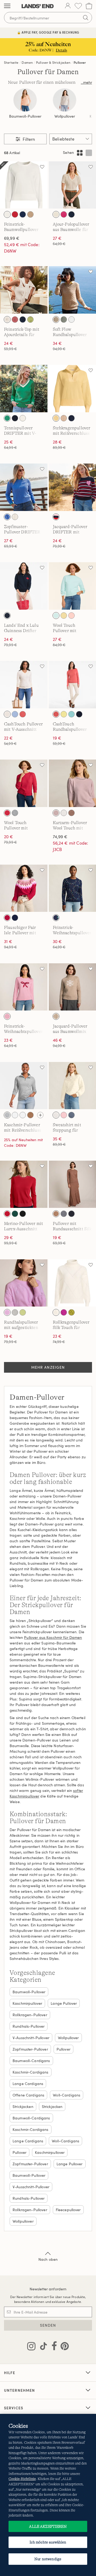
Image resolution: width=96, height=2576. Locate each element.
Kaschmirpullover (27, 2003)
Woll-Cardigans (67, 2095)
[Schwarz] (23, 1214)
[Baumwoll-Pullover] (25, 100)
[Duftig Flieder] (7, 1312)
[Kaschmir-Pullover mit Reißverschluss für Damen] (24, 1086)
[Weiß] (71, 319)
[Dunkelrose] (56, 813)
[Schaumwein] (56, 319)
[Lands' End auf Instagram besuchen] (31, 2347)
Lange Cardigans (28, 2084)
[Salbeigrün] (64, 319)
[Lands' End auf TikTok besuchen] (42, 2347)
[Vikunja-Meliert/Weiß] (30, 214)
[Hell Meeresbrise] (71, 714)
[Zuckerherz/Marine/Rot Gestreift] (56, 517)
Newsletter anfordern (48, 2289)
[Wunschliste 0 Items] (78, 6)
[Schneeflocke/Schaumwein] (56, 1016)
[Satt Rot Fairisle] (7, 918)
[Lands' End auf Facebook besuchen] (53, 2347)
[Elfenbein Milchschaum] (7, 319)
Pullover (80, 62)
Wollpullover (65, 116)
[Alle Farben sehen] (40, 1115)
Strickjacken (23, 2106)
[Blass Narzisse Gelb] (56, 418)
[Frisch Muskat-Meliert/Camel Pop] (30, 1115)
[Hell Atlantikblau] (15, 714)
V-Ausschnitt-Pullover (31, 2038)
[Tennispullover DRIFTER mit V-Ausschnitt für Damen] (24, 389)
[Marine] (71, 1214)
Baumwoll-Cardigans (31, 2061)
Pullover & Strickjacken (53, 62)
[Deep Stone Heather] (23, 1115)
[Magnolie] (71, 616)
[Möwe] (15, 813)
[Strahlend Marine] (71, 214)
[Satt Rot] (7, 813)
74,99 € (60, 837)
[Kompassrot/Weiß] (15, 214)
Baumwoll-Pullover (25, 116)
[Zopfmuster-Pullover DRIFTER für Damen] (24, 487)
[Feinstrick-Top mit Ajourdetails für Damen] (24, 290)
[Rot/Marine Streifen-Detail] (23, 418)
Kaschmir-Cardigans (31, 2072)
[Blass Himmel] (56, 616)
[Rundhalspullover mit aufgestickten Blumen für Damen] (24, 1283)
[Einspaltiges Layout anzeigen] (89, 153)
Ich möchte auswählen (48, 2542)
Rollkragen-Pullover (30, 2015)
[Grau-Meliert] (7, 1115)
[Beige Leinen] (15, 1115)
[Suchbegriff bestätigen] (86, 18)
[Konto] (68, 6)
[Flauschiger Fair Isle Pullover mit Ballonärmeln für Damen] (24, 888)
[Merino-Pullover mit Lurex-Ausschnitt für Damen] (24, 1184)
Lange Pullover (64, 2003)
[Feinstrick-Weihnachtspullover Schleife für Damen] (24, 987)
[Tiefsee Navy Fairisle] (15, 918)
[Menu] (7, 6)
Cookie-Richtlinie (22, 2479)
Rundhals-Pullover (29, 2026)
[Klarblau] (7, 517)
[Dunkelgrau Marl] (64, 1214)
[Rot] (7, 1214)
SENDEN (48, 2325)
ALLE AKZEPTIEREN (48, 2526)
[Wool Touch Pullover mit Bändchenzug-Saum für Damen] (24, 783)
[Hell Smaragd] (15, 1214)
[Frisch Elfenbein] (7, 214)
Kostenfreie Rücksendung (48, 32)
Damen (27, 62)
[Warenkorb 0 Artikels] (89, 6)
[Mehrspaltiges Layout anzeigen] (80, 153)
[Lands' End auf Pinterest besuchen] (63, 2347)
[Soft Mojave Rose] (15, 319)
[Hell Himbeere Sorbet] (64, 1312)
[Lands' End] (38, 6)
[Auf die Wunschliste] (42, 167)
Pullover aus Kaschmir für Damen (53, 1637)
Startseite (11, 62)
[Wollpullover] (65, 100)
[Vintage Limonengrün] (23, 1312)
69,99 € (12, 238)
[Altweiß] (15, 1312)
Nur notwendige (48, 2559)
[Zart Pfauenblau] (71, 1115)
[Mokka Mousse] (71, 813)
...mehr (86, 82)
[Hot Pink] (64, 214)
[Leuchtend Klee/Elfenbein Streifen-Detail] (7, 418)
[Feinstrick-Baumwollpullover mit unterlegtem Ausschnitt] (24, 185)
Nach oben (48, 2259)
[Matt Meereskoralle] (23, 714)
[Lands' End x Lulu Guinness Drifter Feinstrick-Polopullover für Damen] (24, 586)
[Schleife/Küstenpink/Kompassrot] (7, 1016)
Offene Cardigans (28, 2095)
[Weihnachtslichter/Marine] (56, 918)
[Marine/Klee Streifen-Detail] (15, 418)
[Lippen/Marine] (7, 616)
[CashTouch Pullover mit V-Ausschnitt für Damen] (24, 685)
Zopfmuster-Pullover (30, 2049)
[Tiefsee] (23, 214)
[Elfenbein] (64, 813)
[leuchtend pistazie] (30, 319)
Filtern (28, 139)
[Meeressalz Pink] (64, 1115)
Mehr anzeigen (48, 1367)
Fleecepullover (68, 2210)
